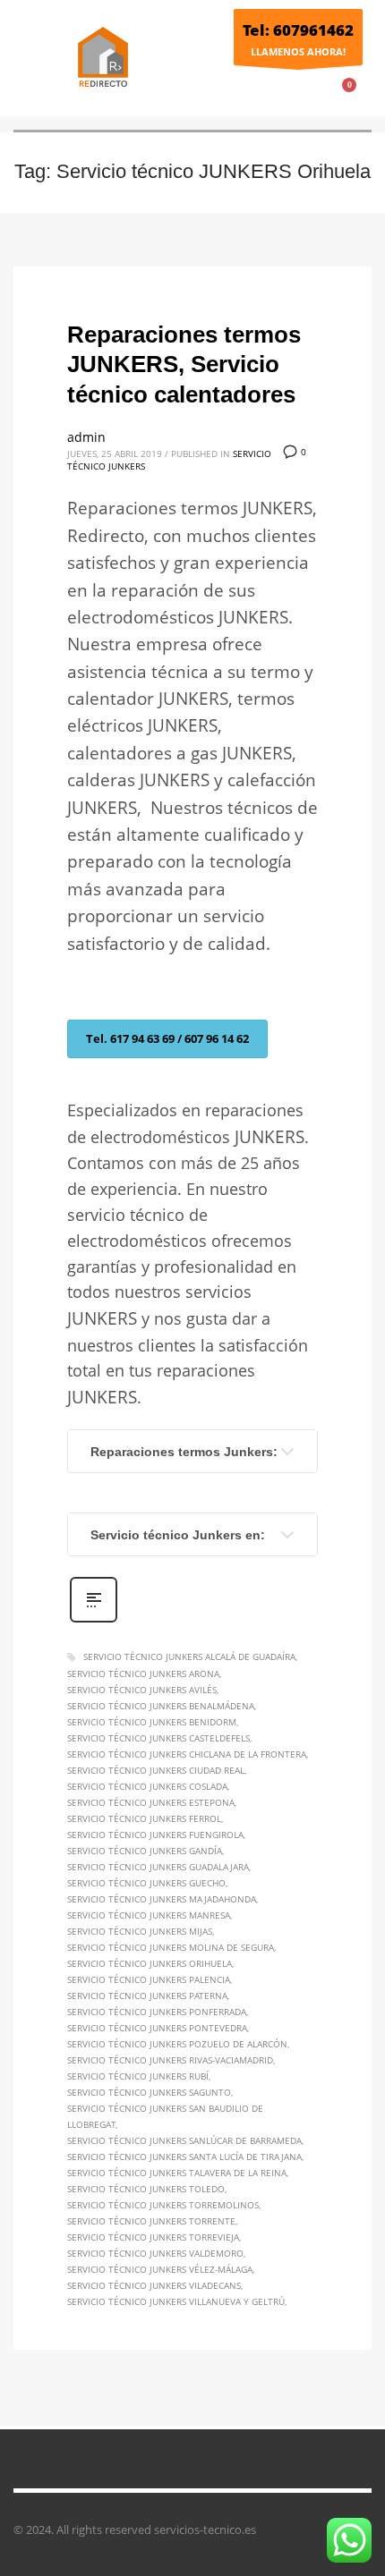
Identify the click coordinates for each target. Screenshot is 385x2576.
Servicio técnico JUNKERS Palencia (149, 1979)
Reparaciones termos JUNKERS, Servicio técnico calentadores (184, 365)
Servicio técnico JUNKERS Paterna (147, 1996)
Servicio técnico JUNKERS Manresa (149, 1915)
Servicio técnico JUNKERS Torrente (151, 2221)
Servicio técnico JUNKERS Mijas (140, 1931)
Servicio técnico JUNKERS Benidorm (152, 1722)
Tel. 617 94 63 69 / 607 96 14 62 (167, 1038)
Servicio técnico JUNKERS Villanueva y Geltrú (176, 2301)
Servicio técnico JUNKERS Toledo (146, 2189)
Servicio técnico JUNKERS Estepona (151, 1802)
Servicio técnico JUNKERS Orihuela (150, 1963)
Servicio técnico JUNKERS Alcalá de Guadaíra (189, 1657)
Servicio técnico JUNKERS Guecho (146, 1883)
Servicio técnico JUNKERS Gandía (145, 1851)
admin (86, 437)
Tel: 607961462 (298, 30)
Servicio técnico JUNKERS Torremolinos (163, 2205)
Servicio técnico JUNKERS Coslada (147, 1786)
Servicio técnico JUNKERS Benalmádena (161, 1706)
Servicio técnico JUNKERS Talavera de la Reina (177, 2173)
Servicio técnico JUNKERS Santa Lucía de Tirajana (184, 2157)
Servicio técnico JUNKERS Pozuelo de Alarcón (177, 2044)
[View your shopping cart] (358, 95)
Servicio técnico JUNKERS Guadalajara (158, 1867)
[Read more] (94, 1620)
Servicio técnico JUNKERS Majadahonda (162, 1899)
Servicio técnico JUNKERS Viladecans (154, 2285)
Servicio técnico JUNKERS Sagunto (149, 2092)
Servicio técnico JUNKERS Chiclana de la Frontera (187, 1754)
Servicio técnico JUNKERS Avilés (142, 1690)
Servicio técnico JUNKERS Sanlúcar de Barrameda (184, 2140)
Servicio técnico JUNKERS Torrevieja (153, 2237)
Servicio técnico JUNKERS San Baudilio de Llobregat (165, 2116)
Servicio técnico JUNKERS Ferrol (144, 1818)
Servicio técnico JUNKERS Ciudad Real (156, 1770)
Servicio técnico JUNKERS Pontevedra (157, 2028)
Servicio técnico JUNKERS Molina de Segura (171, 1947)
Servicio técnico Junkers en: (178, 1535)
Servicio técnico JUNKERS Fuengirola (155, 1835)
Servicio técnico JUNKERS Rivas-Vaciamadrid (170, 2060)
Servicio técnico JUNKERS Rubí (138, 2076)
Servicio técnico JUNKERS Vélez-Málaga (160, 2269)
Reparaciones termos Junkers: (184, 1452)
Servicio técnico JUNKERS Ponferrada (157, 2012)
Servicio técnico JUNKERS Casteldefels (158, 1738)
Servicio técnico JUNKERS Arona (143, 1674)
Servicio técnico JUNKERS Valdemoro (155, 2253)
